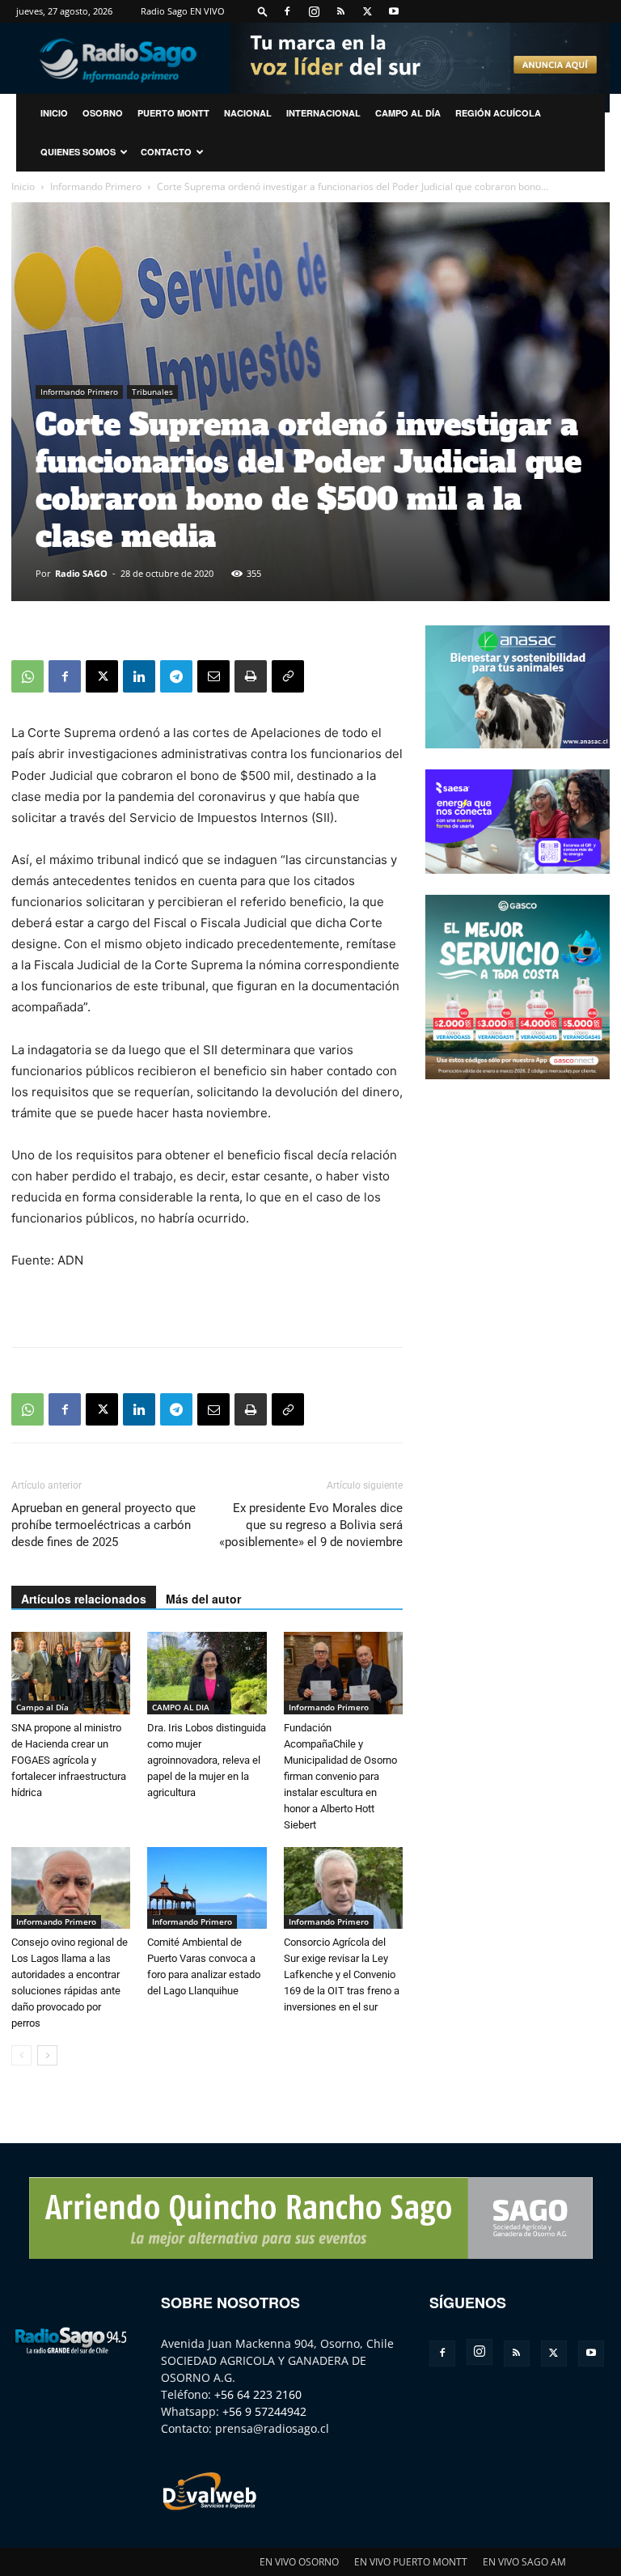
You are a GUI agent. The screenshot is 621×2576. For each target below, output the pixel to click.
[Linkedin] (139, 676)
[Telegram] (176, 676)
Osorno (103, 113)
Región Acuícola (498, 113)
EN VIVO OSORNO (299, 2562)
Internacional (323, 113)
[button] (263, 11)
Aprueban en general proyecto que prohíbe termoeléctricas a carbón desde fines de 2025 (103, 1525)
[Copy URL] (288, 676)
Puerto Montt (173, 113)
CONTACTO (166, 152)
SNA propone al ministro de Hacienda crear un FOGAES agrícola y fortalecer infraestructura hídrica (69, 1760)
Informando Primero (96, 186)
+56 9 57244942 (264, 2411)
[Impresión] (251, 676)
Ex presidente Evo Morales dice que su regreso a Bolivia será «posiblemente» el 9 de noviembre (311, 1525)
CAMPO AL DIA (181, 1707)
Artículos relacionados (84, 1599)
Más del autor (203, 1599)
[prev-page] (21, 2055)
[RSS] (340, 11)
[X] (367, 11)
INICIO (54, 113)
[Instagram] (314, 11)
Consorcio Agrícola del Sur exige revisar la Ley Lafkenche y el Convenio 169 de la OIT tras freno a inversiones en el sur (342, 1974)
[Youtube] (394, 11)
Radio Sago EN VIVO (183, 11)
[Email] (213, 676)
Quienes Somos (78, 152)
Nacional (248, 113)
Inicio (23, 186)
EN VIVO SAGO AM (524, 2562)
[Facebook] (287, 11)
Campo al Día (408, 113)
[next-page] (47, 2055)
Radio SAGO (81, 573)
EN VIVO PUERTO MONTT (411, 2562)
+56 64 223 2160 (258, 2394)
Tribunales (152, 392)
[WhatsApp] (27, 676)
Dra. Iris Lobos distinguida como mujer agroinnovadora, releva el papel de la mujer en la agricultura (207, 1760)
